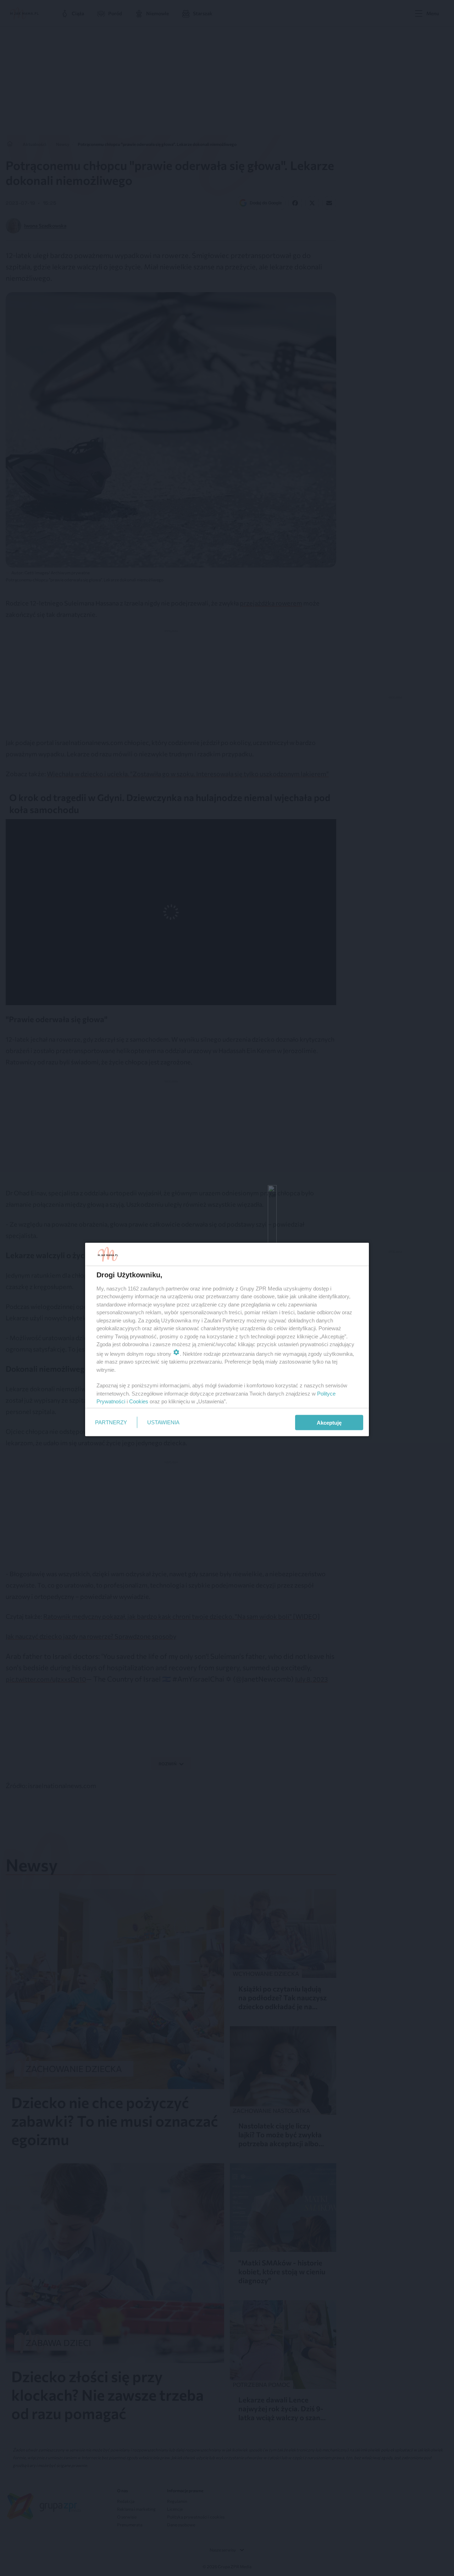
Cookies (139, 1401)
